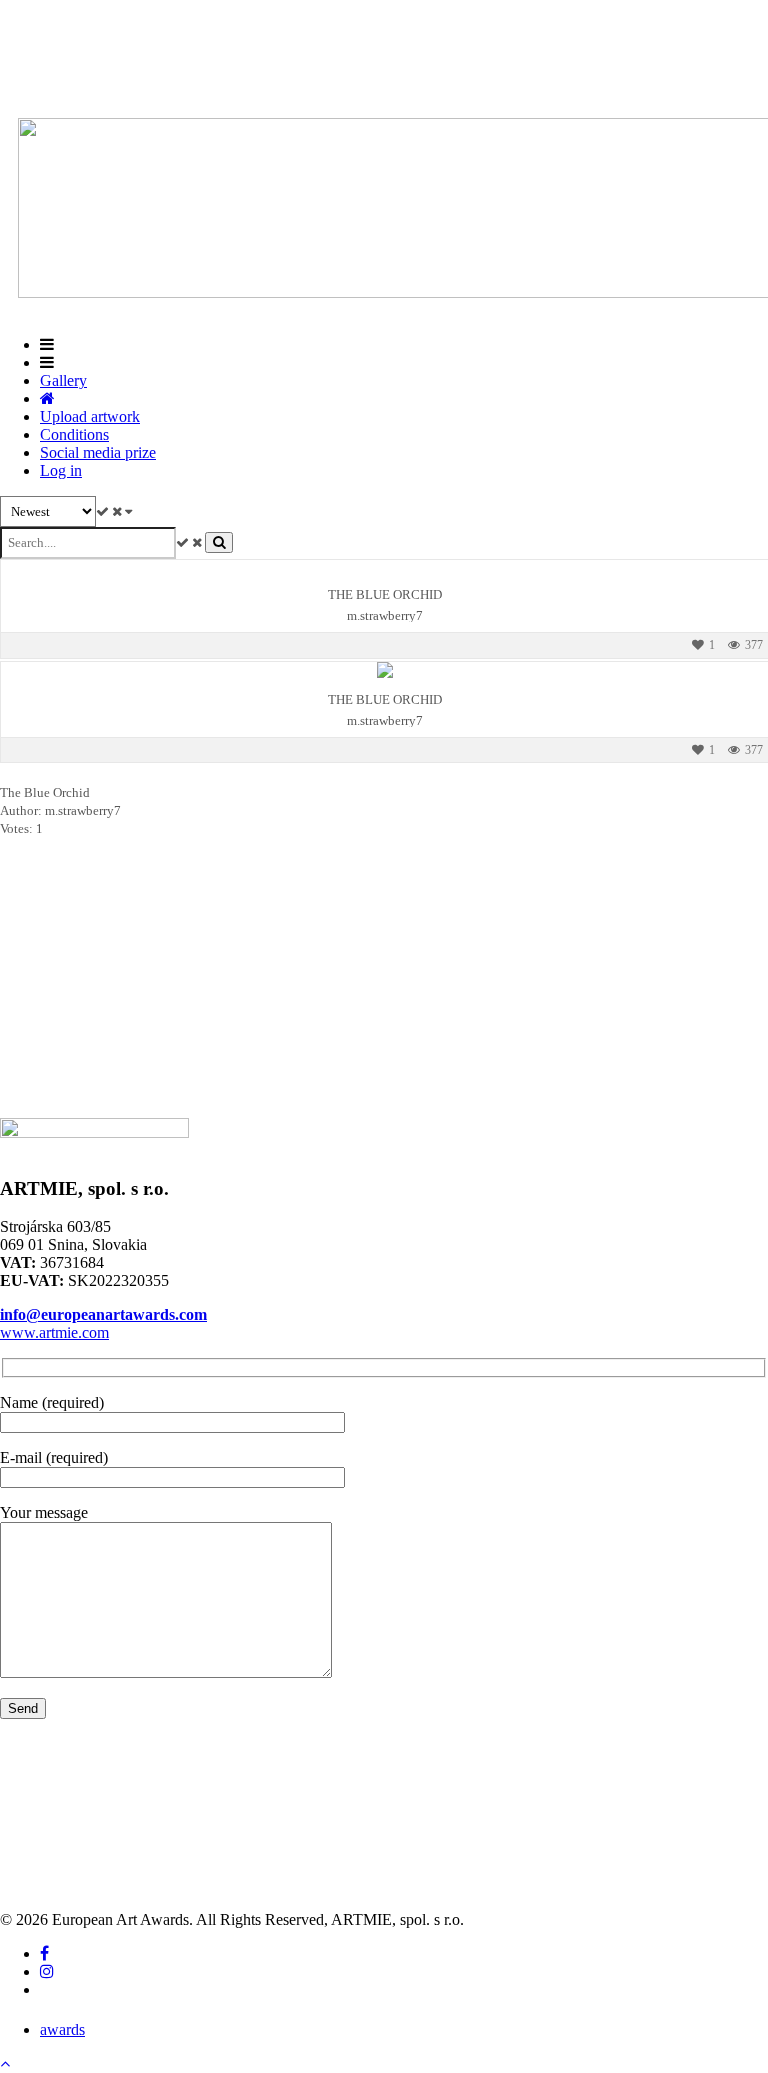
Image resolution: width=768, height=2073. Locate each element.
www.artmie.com (54, 1332)
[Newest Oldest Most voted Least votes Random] (66, 511)
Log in (61, 470)
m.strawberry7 (385, 615)
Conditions (74, 434)
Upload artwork (90, 416)
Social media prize (98, 452)
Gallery (63, 380)
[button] (5, 2063)
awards (62, 2029)
